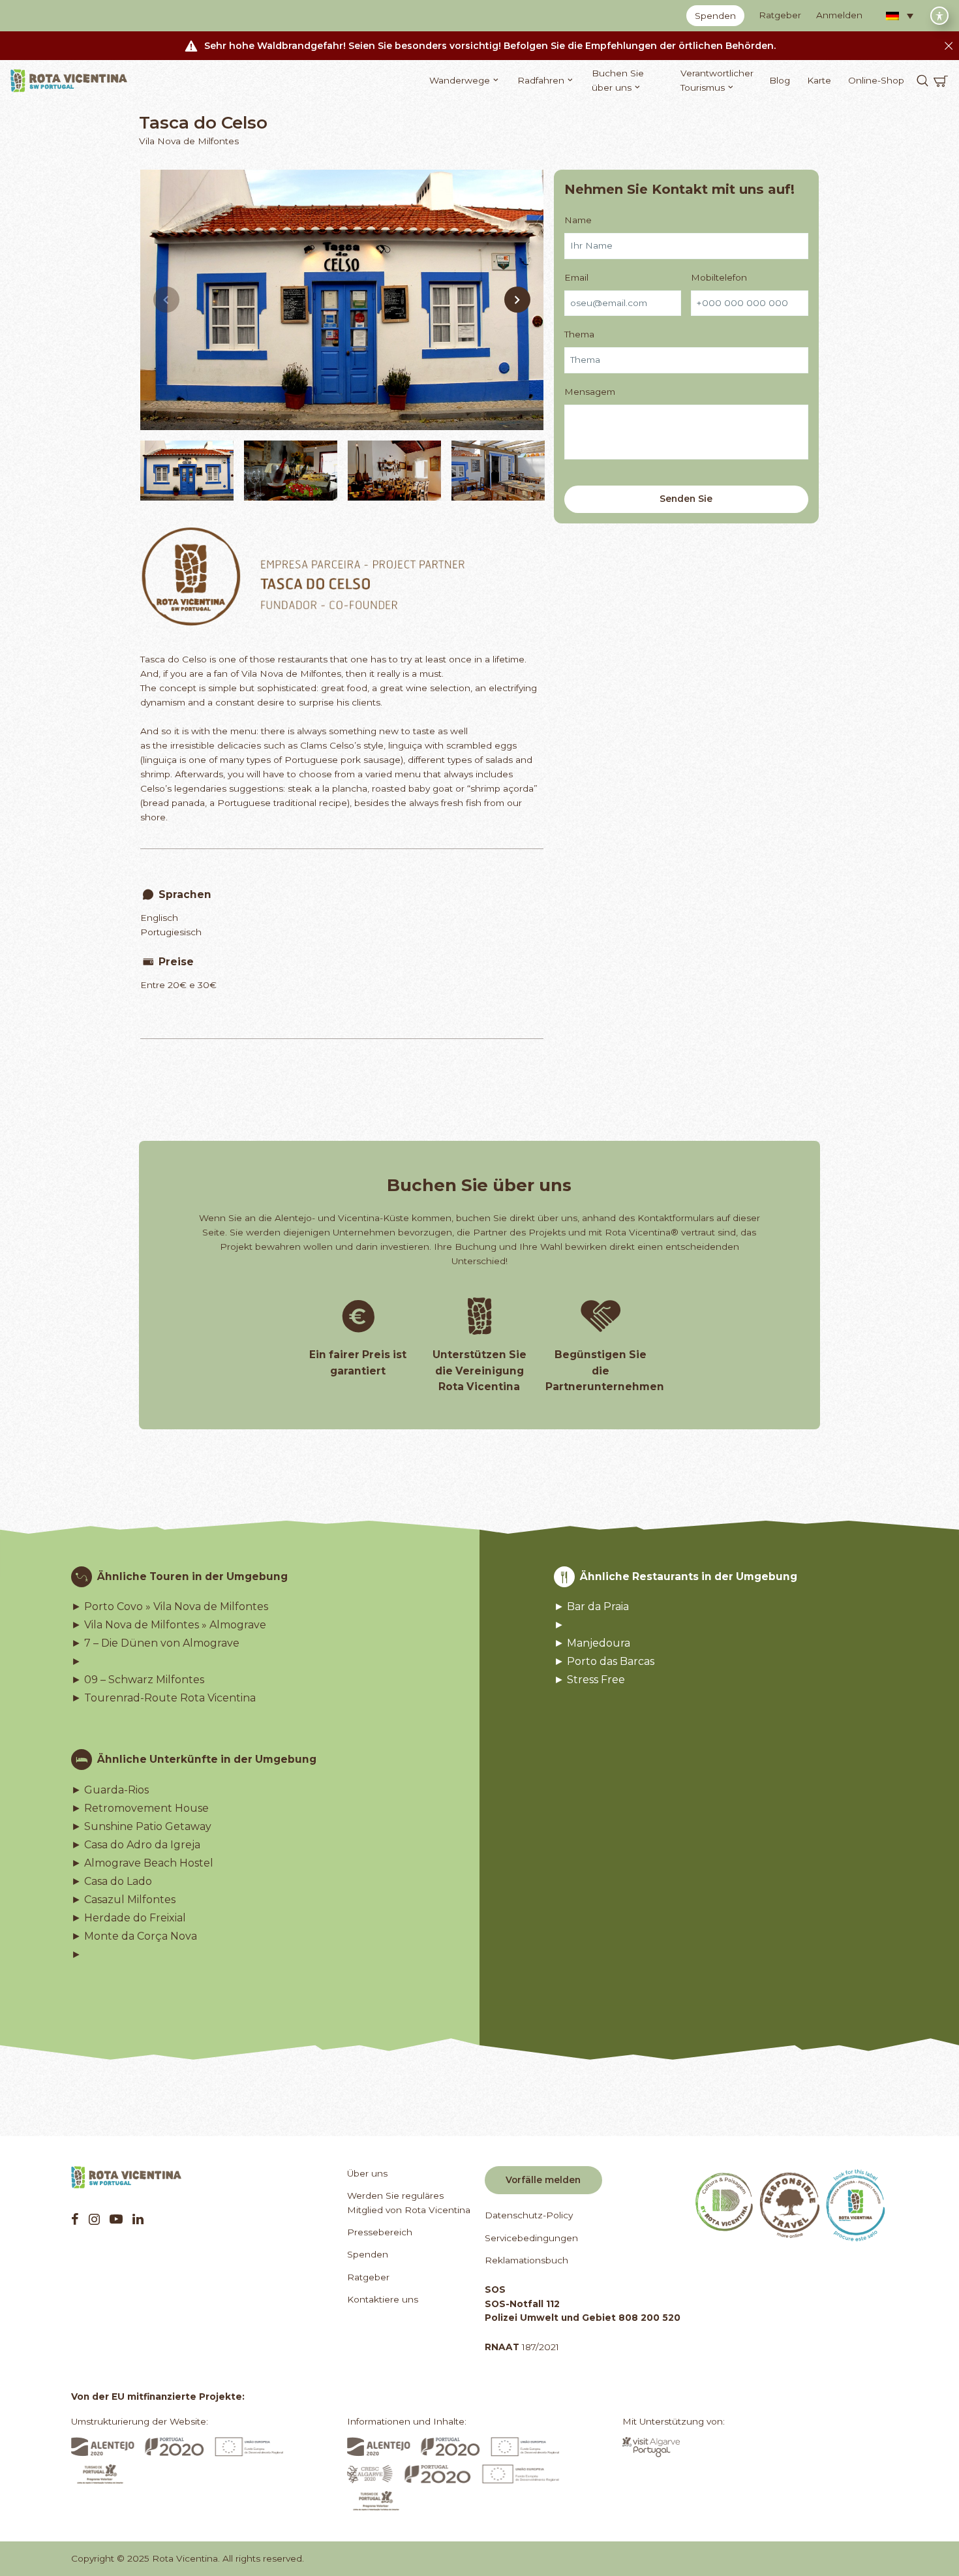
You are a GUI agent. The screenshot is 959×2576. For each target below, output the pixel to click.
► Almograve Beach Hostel (142, 1863)
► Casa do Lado (112, 1882)
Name (578, 219)
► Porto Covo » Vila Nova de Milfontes (170, 1607)
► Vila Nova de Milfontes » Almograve (169, 1625)
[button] (900, 16)
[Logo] (69, 81)
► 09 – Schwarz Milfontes (138, 1680)
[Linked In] (138, 2219)
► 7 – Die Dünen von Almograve (155, 1643)
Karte (819, 80)
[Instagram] (94, 2219)
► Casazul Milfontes (123, 1900)
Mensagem (590, 392)
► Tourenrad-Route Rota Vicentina (163, 1698)
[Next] (517, 300)
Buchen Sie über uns (618, 80)
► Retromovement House (140, 1808)
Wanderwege (460, 80)
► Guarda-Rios (110, 1790)
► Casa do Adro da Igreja (136, 1845)
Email (576, 277)
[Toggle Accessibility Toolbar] (939, 16)
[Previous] (166, 300)
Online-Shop (876, 80)
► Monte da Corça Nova (134, 1936)
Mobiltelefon (719, 277)
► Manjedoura (592, 1643)
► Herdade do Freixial (129, 1918)
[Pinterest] (116, 2219)
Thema (579, 334)
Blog (780, 80)
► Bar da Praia (591, 1607)
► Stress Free (589, 1680)
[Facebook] (75, 2219)
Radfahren (541, 80)
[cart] (941, 81)
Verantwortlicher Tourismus (717, 80)
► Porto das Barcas (604, 1662)
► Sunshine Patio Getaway (141, 1827)
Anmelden (839, 15)
